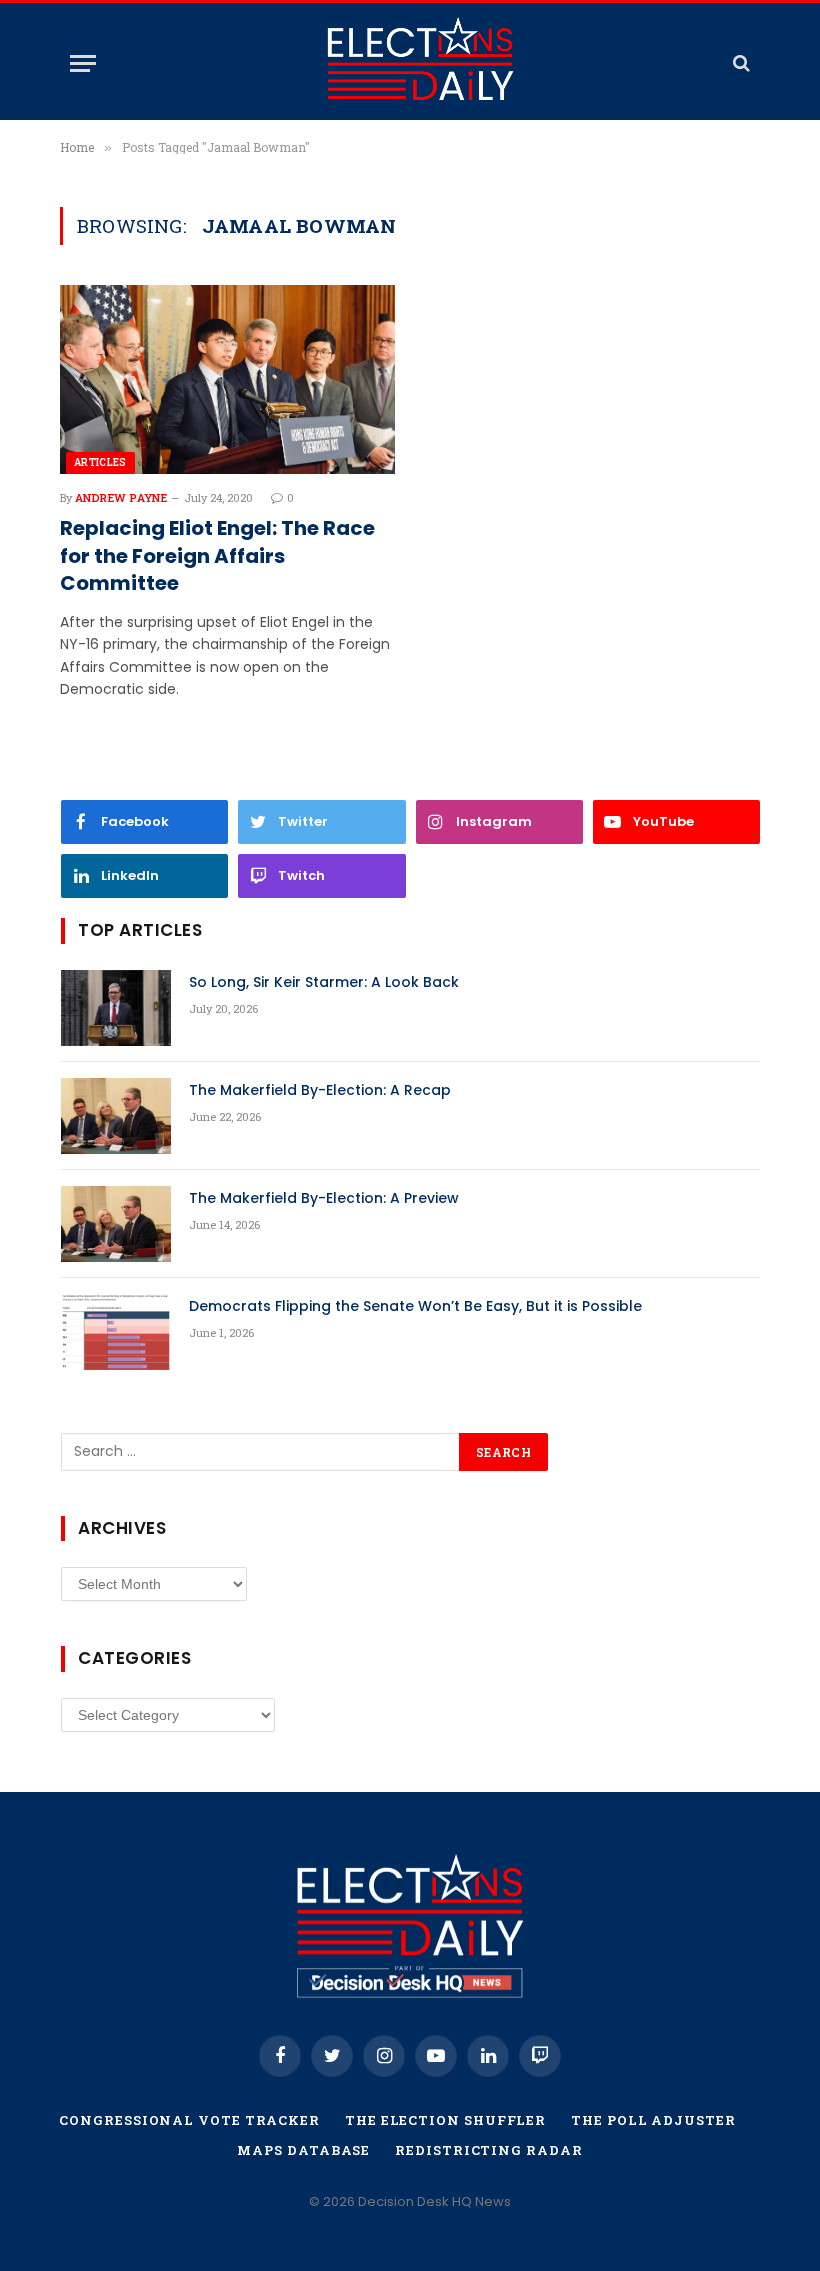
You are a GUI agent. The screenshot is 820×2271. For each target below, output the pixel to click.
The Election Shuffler (445, 2120)
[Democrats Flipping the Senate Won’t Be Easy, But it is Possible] (116, 1332)
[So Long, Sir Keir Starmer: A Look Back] (116, 1008)
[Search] (739, 63)
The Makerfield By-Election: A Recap (320, 1090)
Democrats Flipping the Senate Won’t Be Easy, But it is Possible (415, 1306)
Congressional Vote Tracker (189, 2120)
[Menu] (83, 63)
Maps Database (303, 2150)
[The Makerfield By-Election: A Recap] (116, 1116)
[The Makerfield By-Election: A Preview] (116, 1224)
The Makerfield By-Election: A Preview (324, 1198)
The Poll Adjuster (653, 2120)
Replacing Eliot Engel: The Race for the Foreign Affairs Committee (217, 555)
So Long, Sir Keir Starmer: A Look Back (324, 982)
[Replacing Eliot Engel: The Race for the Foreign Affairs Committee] (227, 379)
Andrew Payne (121, 497)
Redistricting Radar (488, 2150)
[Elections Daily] (420, 63)
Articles (100, 462)
